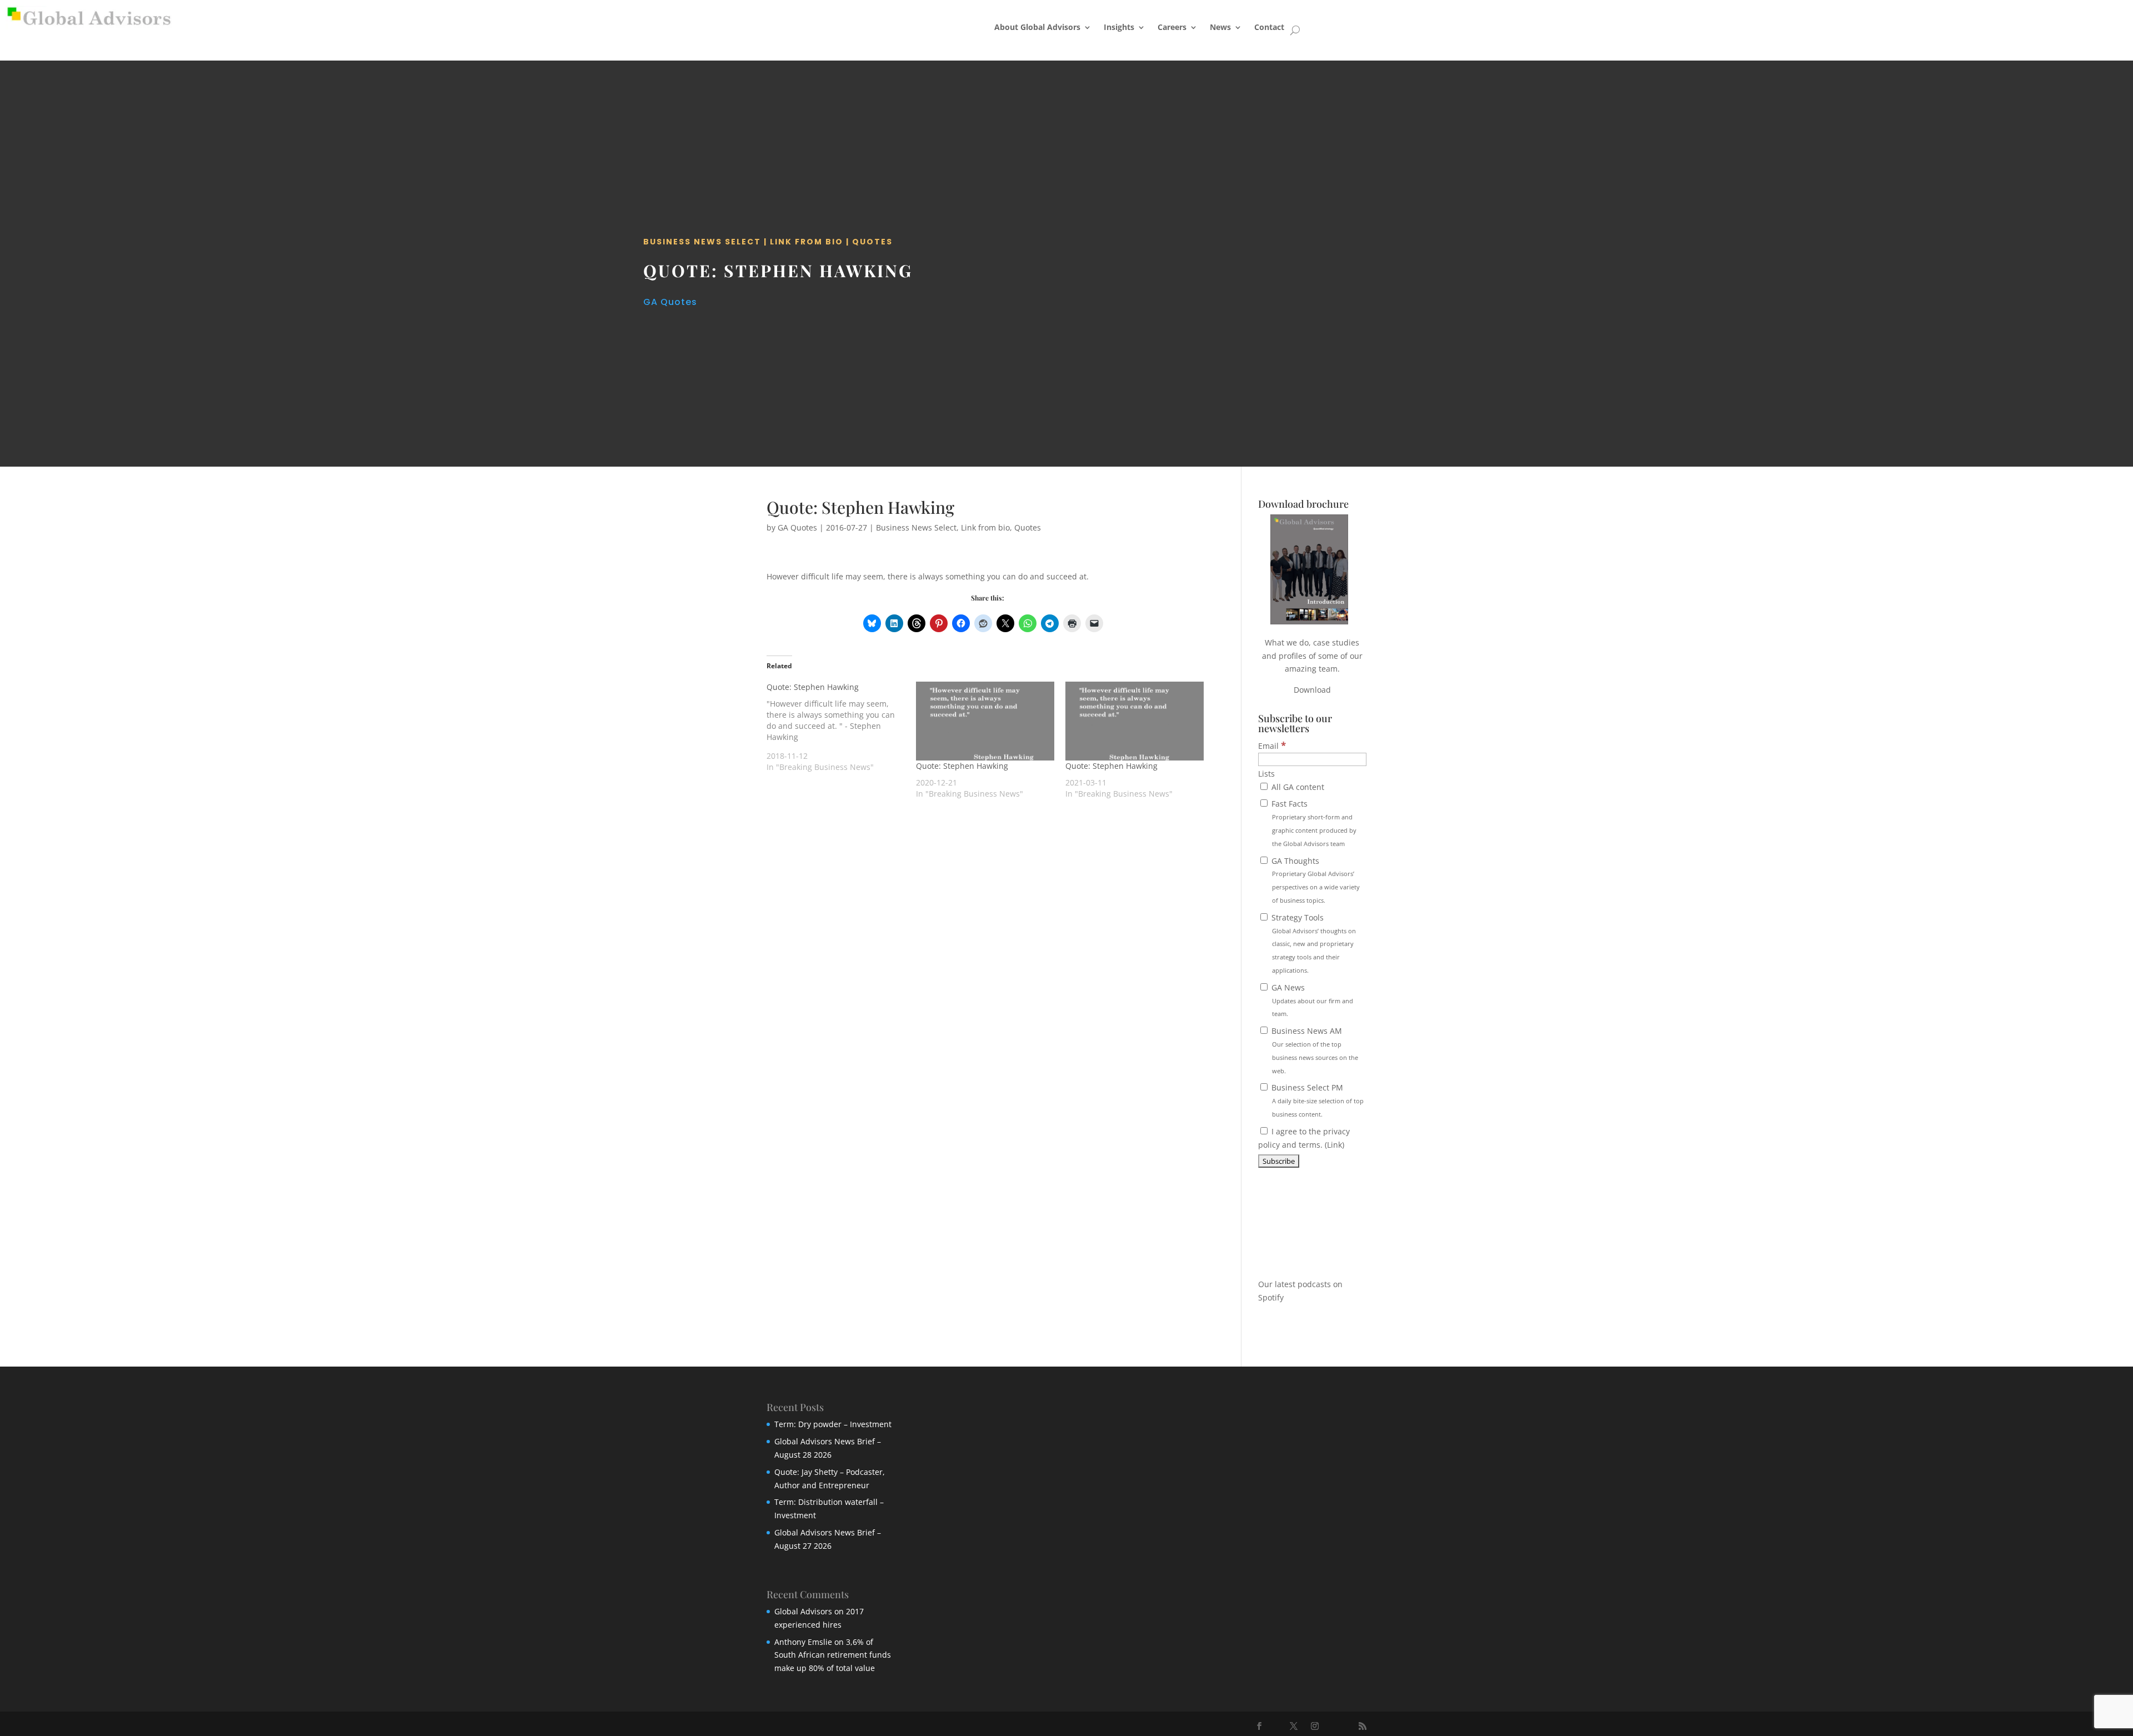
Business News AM (1314, 1050)
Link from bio (807, 242)
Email (1272, 746)
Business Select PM (1316, 1100)
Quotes (872, 242)
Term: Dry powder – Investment (833, 1424)
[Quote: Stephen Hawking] (841, 727)
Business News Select (702, 242)
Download (1312, 690)
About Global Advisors (1037, 27)
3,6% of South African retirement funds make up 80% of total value (833, 1655)
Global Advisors (803, 1611)
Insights (1119, 27)
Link (1335, 1145)
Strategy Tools (1313, 943)
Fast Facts (1313, 823)
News (1220, 27)
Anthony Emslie (803, 1642)
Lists (1266, 774)
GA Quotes (670, 302)
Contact (1269, 27)
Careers (1172, 27)
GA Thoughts (1315, 880)
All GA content (1297, 787)
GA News (1311, 1000)
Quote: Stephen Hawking (962, 766)
